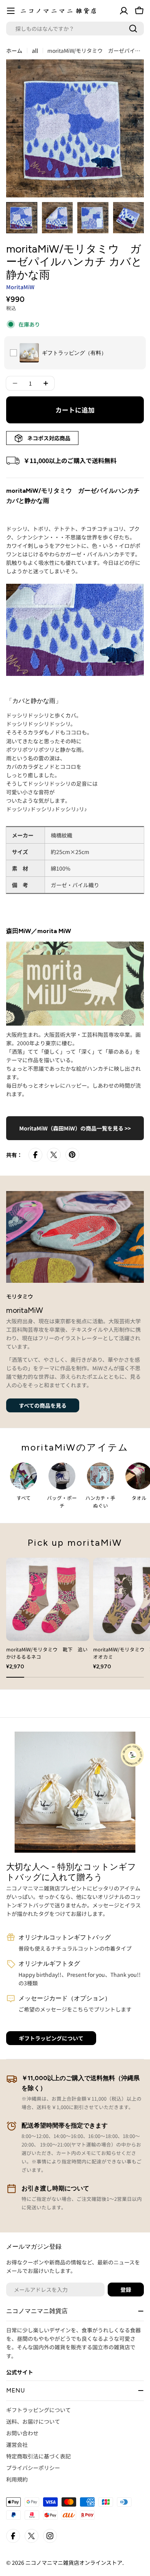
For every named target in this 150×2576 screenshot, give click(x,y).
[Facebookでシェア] (35, 1155)
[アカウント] (124, 11)
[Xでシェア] (54, 1155)
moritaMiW (20, 287)
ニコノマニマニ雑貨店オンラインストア (74, 2563)
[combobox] (75, 29)
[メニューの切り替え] (11, 11)
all (35, 51)
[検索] (133, 29)
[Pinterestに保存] (72, 1155)
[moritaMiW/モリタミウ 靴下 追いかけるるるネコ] (48, 1599)
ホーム (14, 51)
